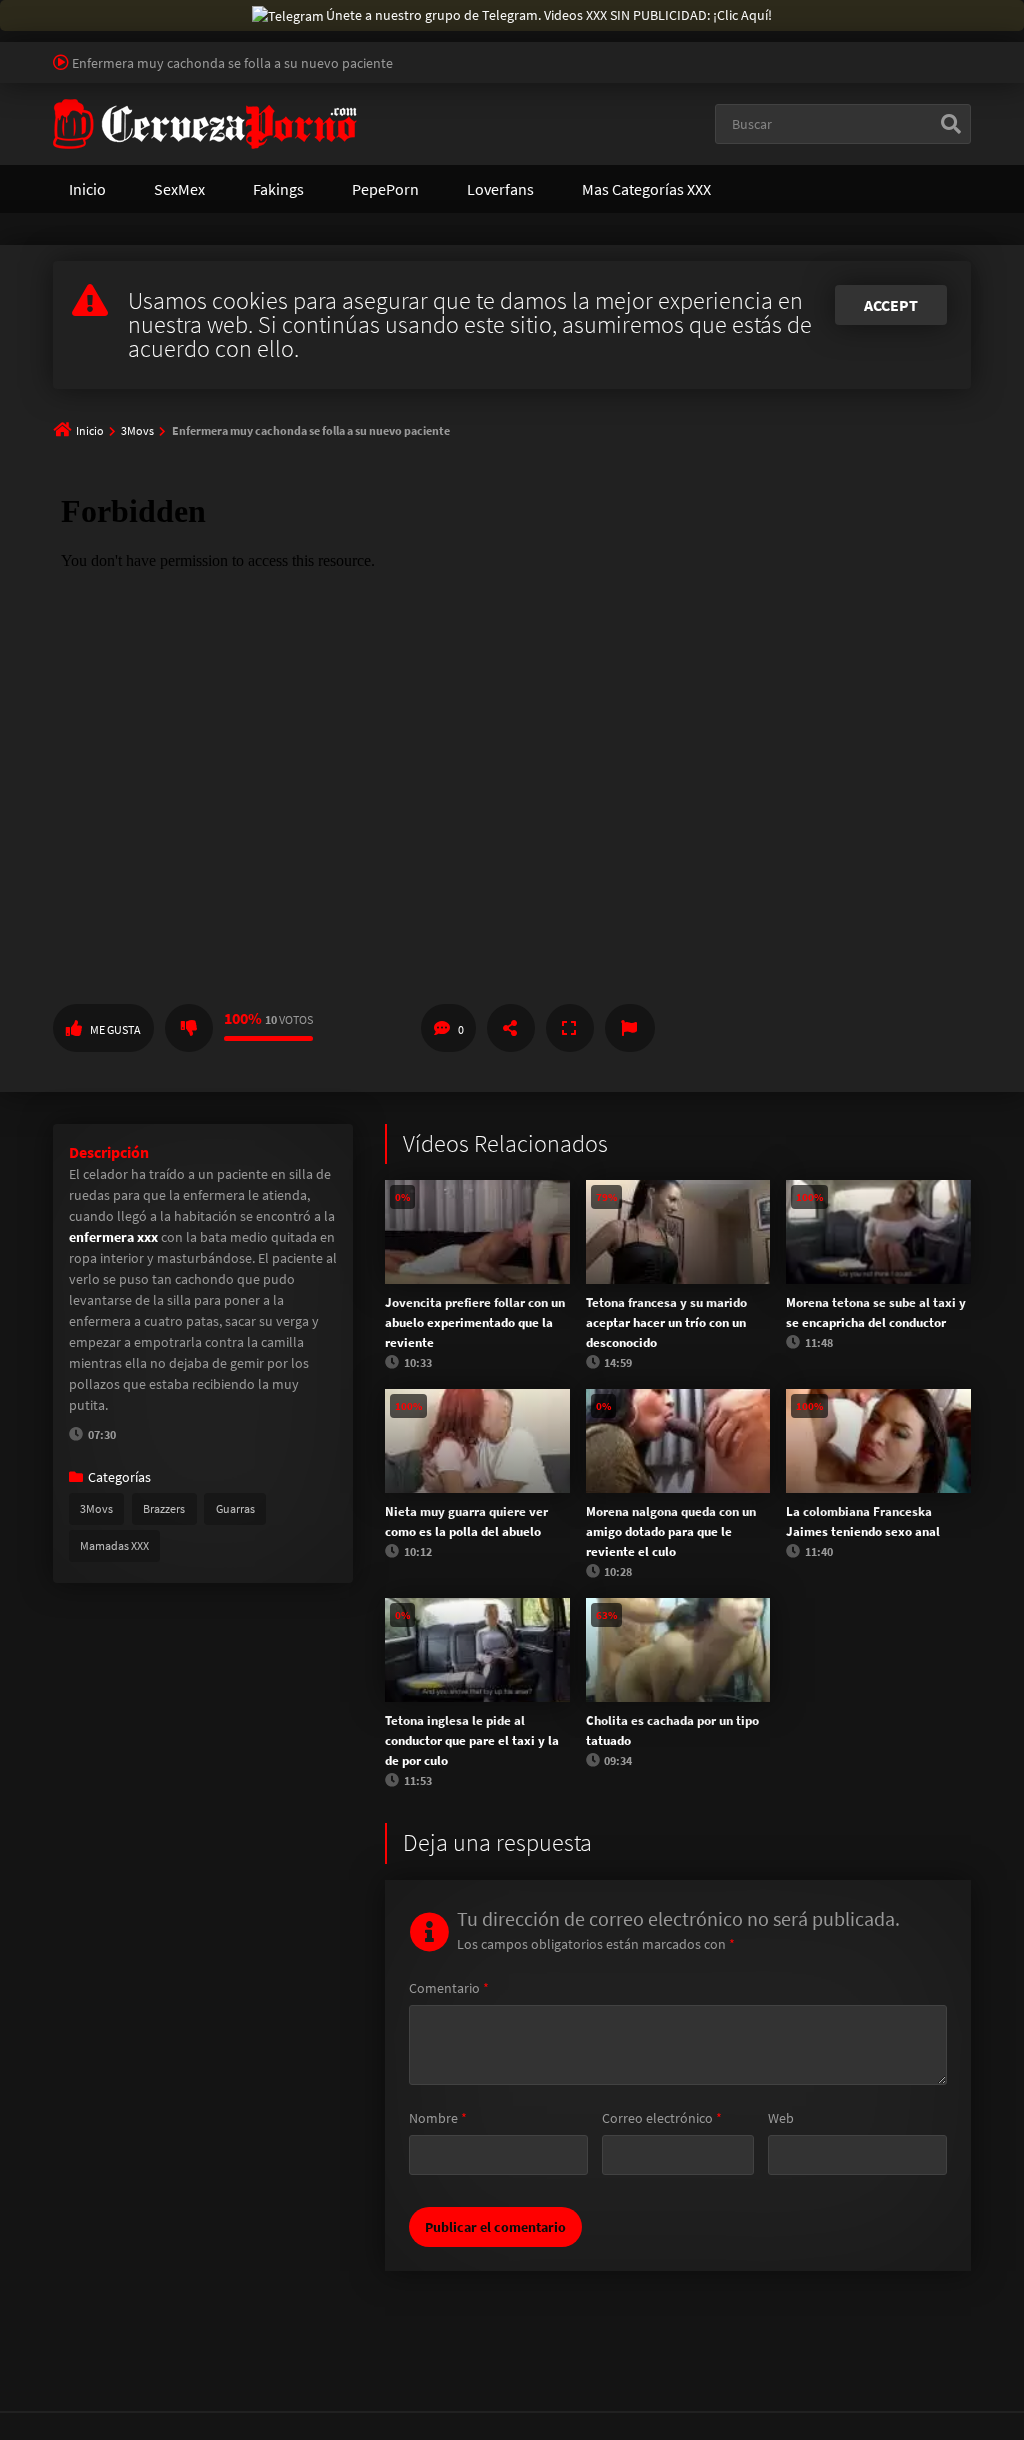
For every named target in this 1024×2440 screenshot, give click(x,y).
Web (781, 2118)
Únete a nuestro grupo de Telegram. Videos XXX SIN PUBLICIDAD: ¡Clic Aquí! (549, 15)
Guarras (235, 1508)
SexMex (179, 189)
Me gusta (115, 1029)
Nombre (438, 2118)
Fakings (278, 189)
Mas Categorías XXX (646, 189)
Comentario (449, 1988)
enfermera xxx (113, 1237)
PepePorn (385, 189)
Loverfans (500, 189)
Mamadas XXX (114, 1545)
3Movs (137, 430)
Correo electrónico (662, 2118)
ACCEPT (891, 305)
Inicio (87, 189)
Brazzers (164, 1508)
